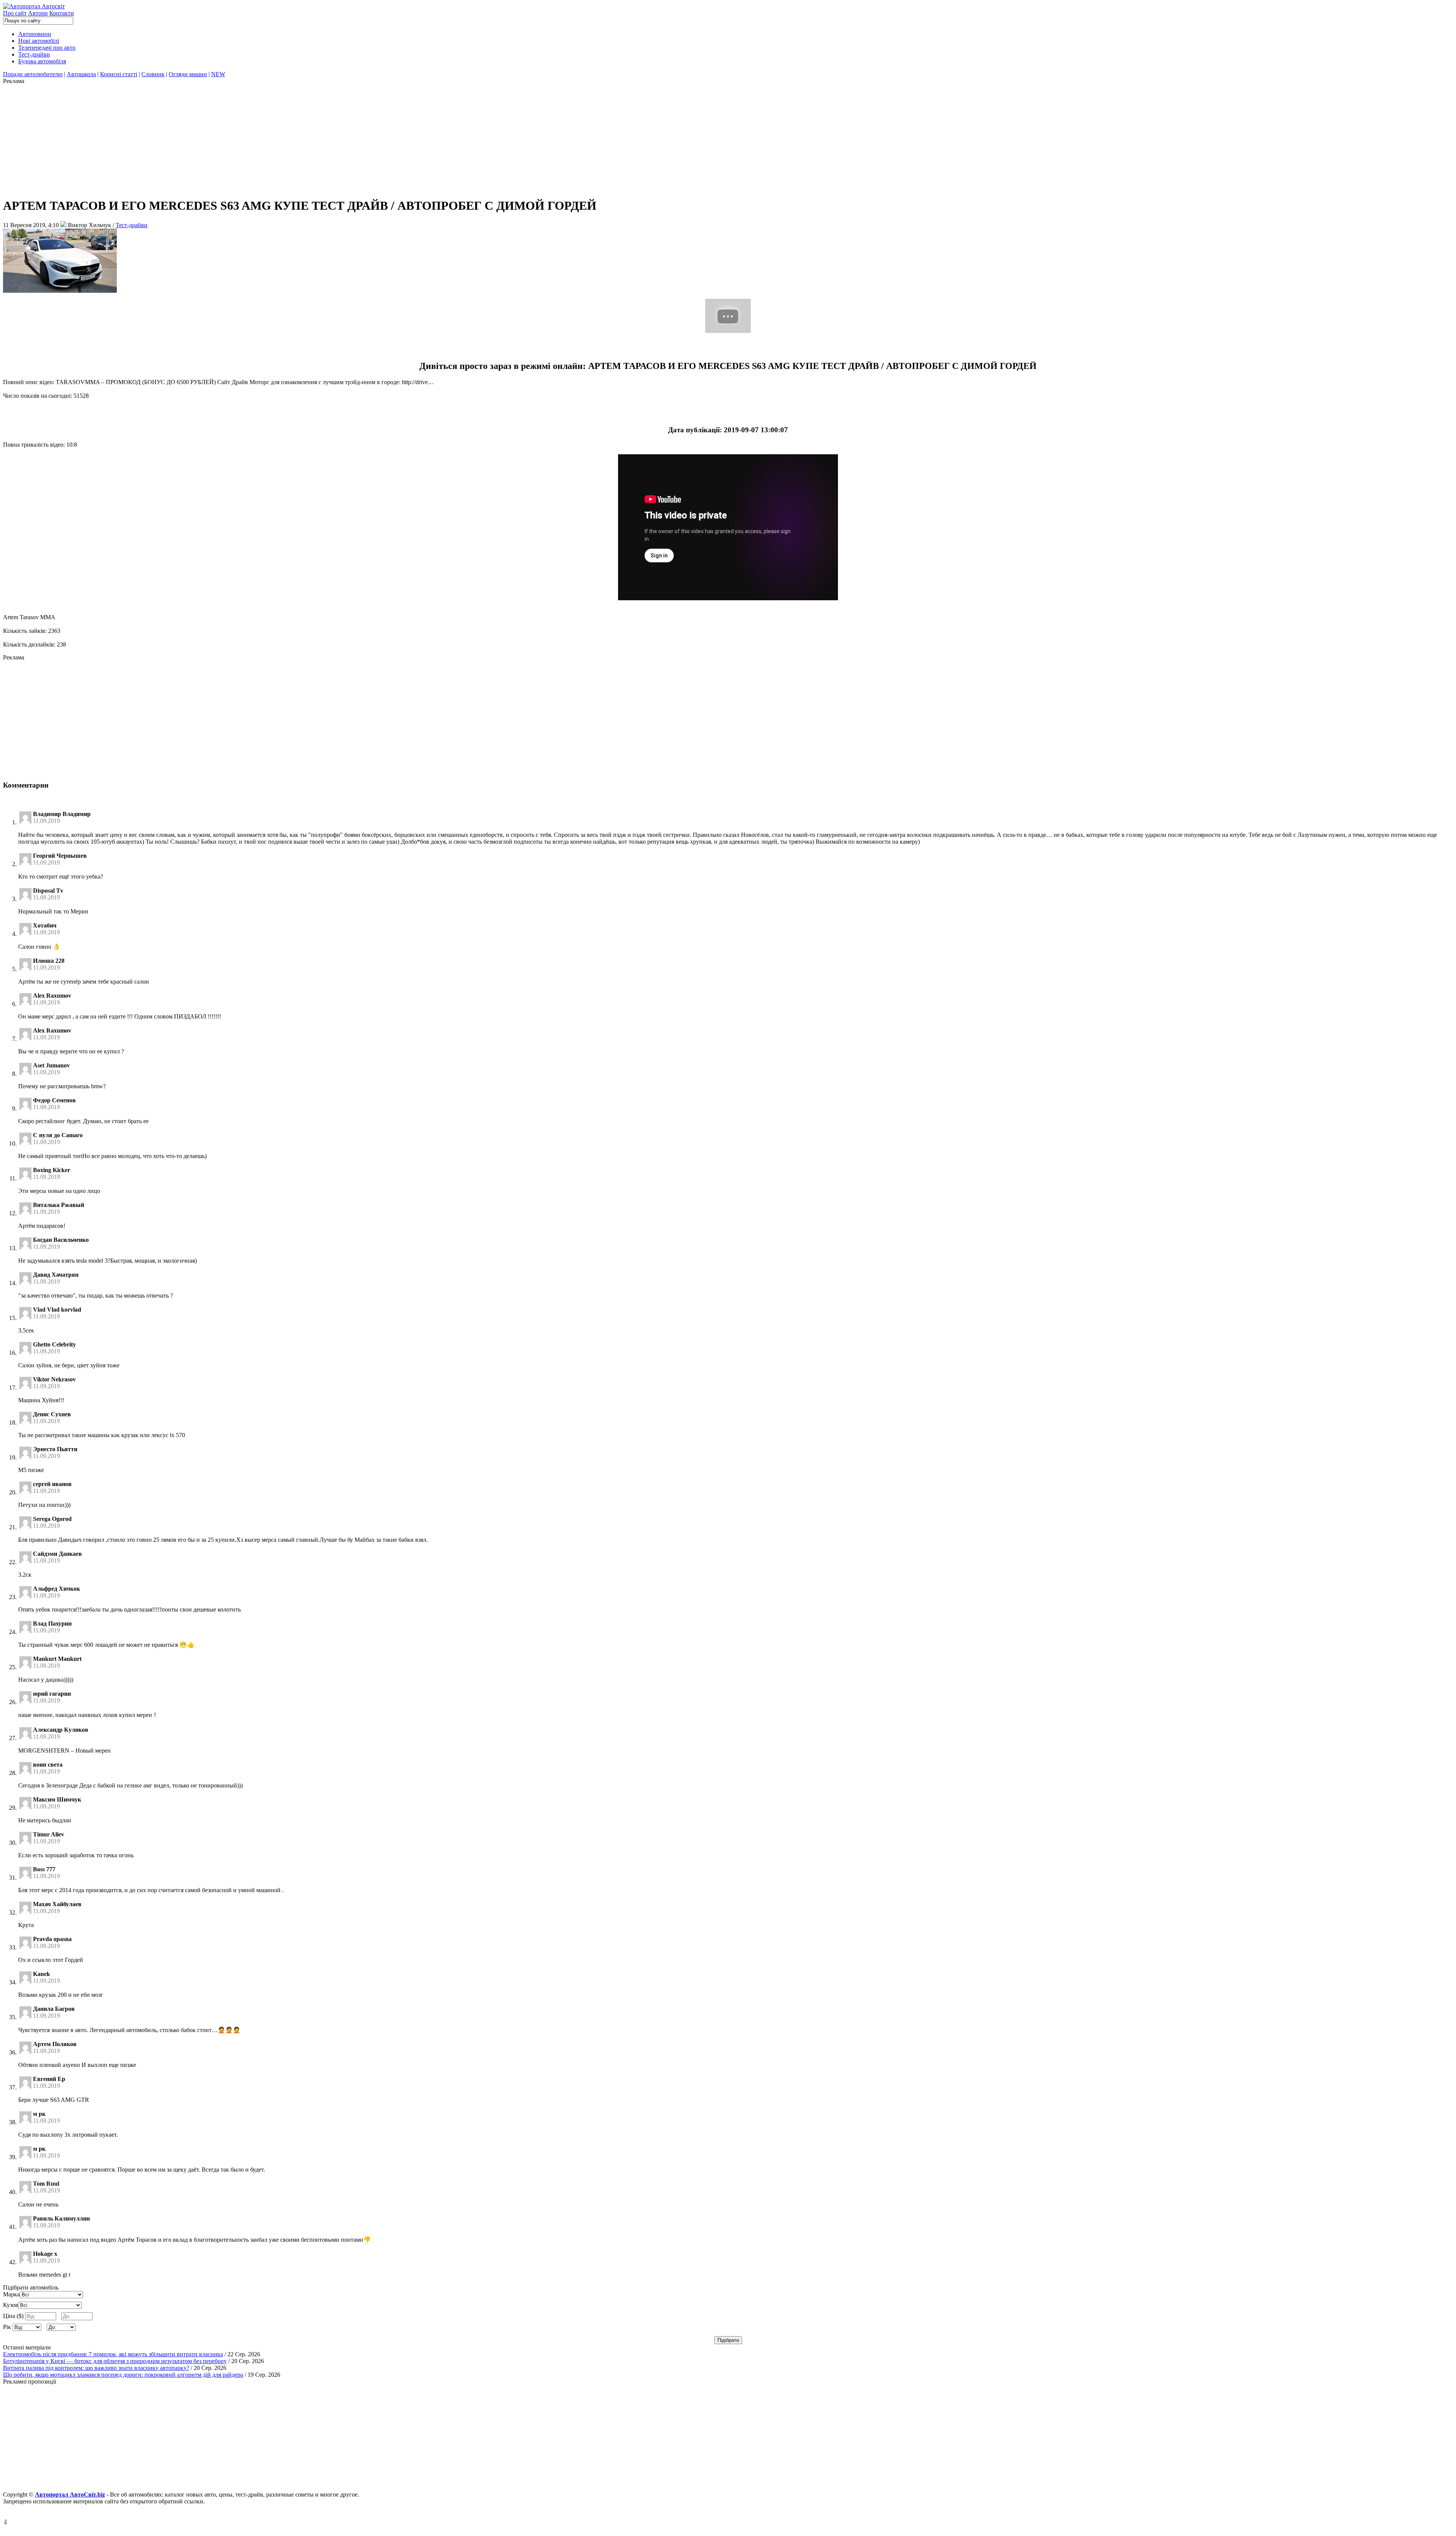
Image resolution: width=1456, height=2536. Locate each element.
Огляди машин (188, 74)
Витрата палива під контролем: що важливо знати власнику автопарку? (96, 2368)
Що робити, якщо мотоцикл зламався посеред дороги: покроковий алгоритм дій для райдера (123, 2375)
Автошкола (81, 74)
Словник (153, 74)
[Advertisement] (231, 138)
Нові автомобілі (39, 41)
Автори (38, 13)
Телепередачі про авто (47, 48)
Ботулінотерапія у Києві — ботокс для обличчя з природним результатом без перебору (115, 2361)
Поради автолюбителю (33, 74)
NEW (218, 74)
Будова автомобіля (42, 61)
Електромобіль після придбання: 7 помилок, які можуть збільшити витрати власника (113, 2354)
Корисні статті (119, 74)
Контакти (62, 13)
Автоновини (35, 34)
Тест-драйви (34, 54)
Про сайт (15, 13)
